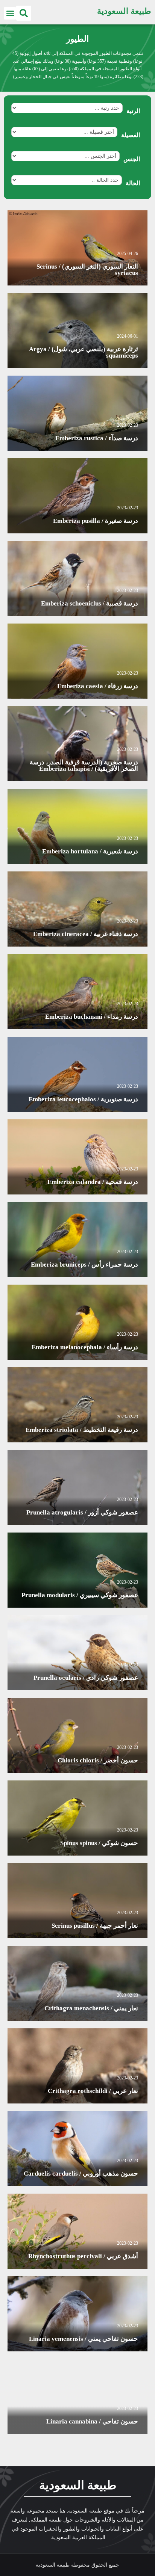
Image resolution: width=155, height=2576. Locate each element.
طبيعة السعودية (124, 11)
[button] (24, 13)
